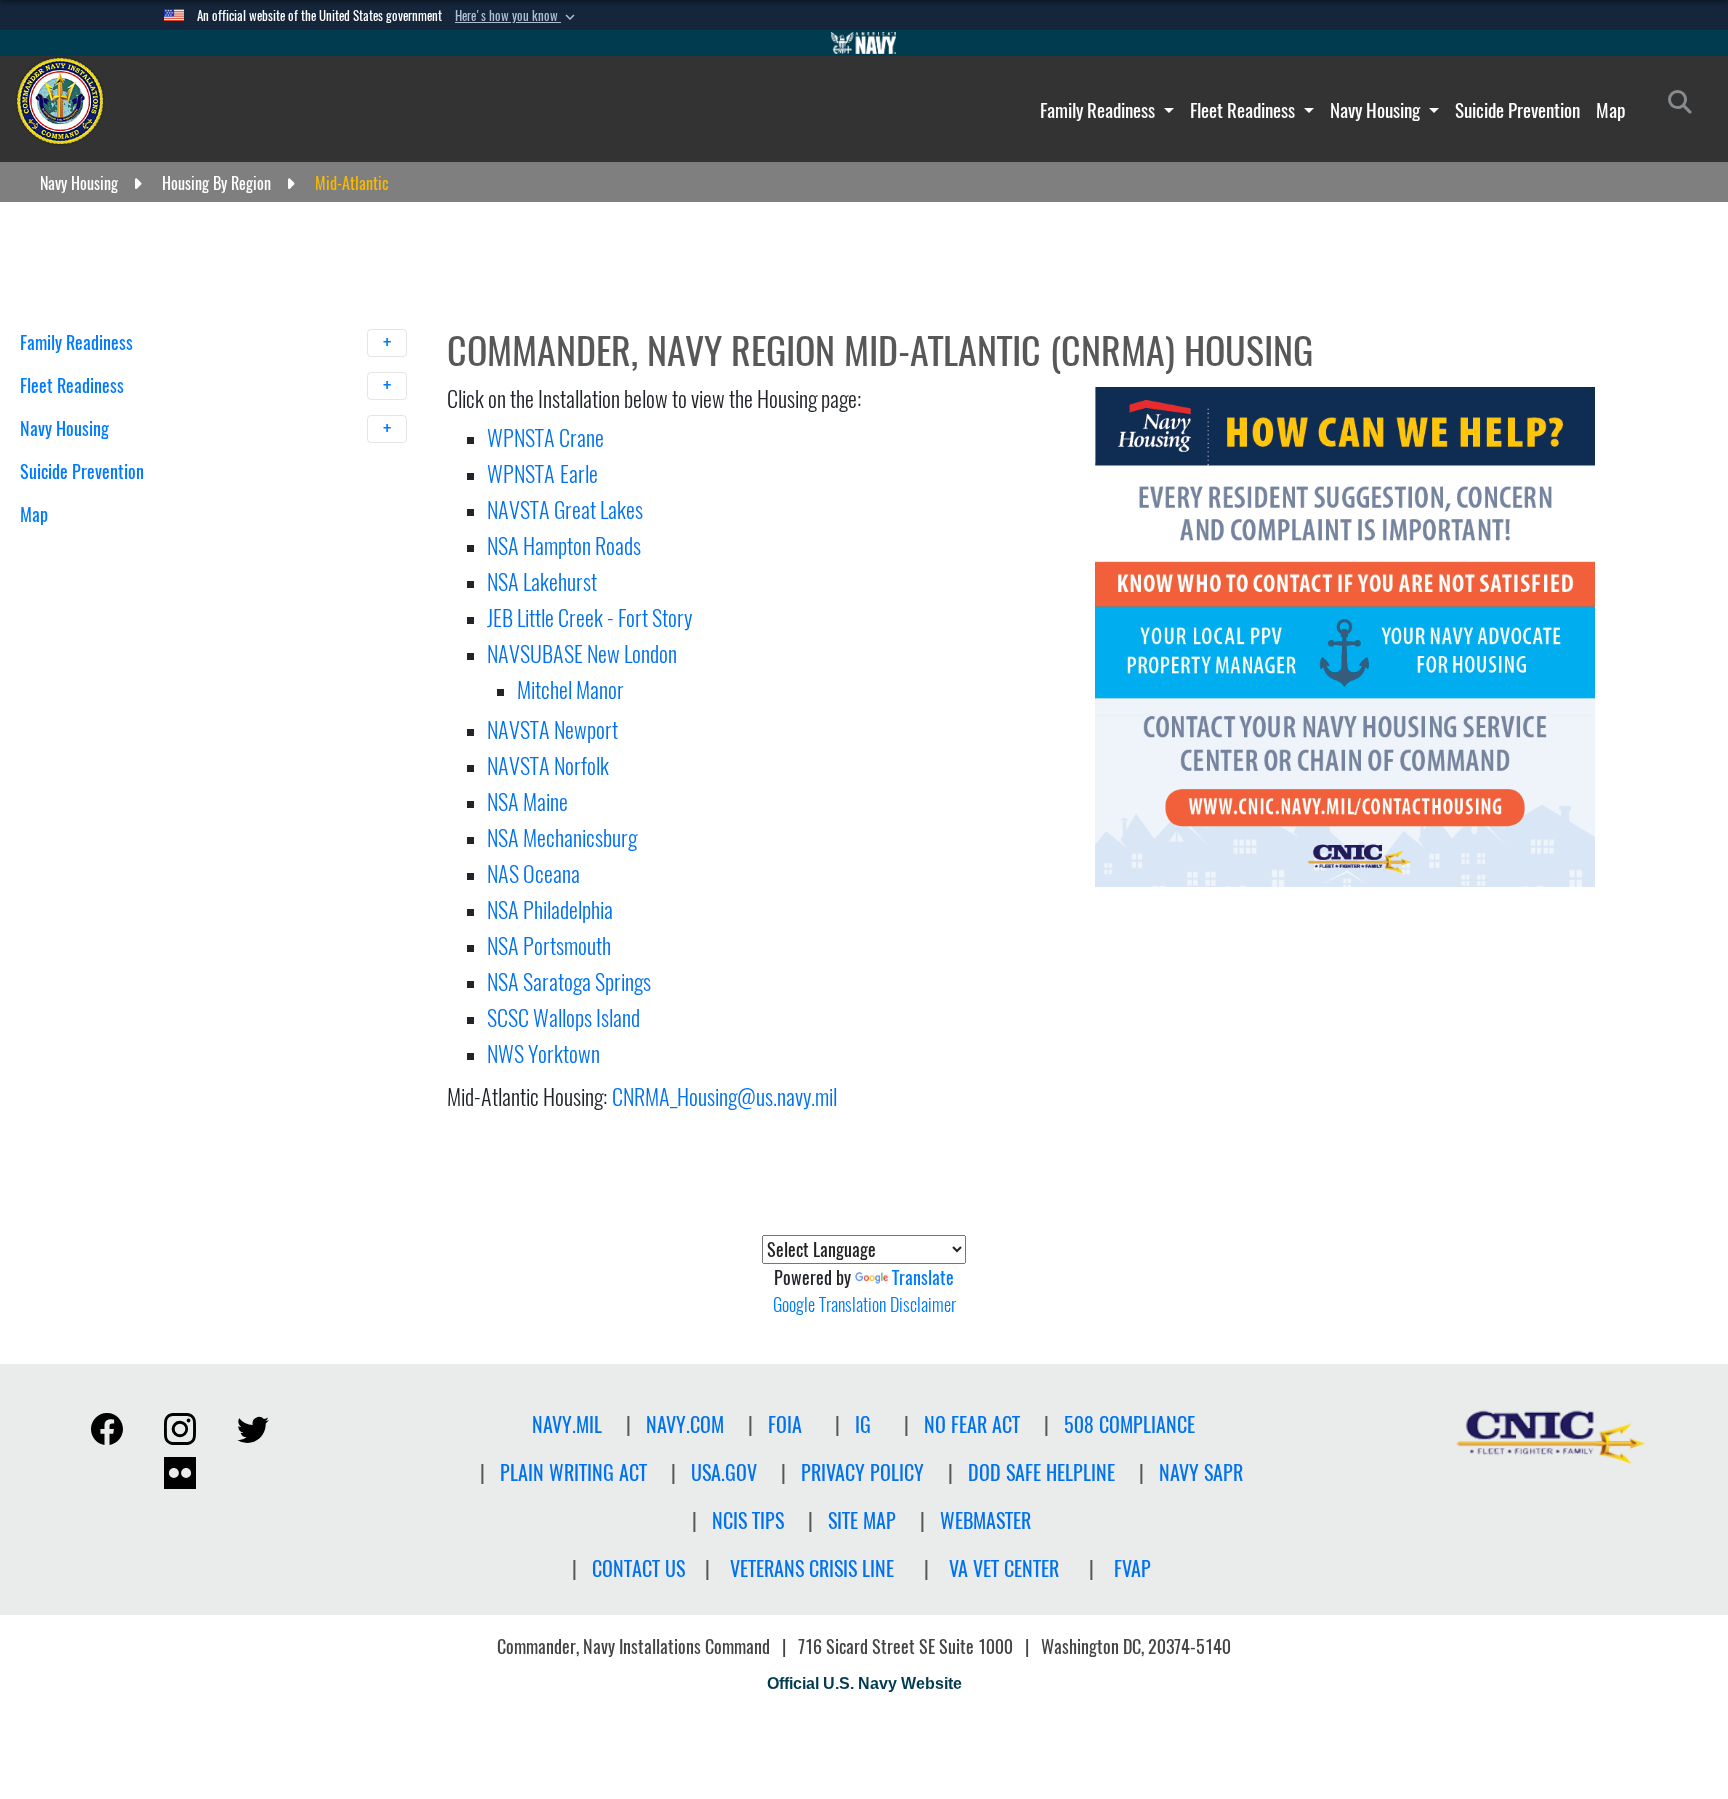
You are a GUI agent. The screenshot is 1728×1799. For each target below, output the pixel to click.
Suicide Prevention (1517, 110)
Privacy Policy (862, 1472)
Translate (923, 1277)
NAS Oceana (533, 874)
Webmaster (985, 1520)
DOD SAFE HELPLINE (1041, 1472)
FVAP (1132, 1568)
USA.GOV (724, 1472)
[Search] (124, 549)
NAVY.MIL (567, 1424)
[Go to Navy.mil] (864, 43)
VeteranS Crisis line (812, 1568)
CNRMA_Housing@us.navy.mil (724, 1097)
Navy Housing (1377, 110)
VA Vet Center (1004, 1568)
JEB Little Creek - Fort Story (589, 618)
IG (863, 1424)
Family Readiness (1099, 110)
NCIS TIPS (748, 1520)
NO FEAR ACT (972, 1424)
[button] (517, 16)
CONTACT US (638, 1568)
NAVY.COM (685, 1424)
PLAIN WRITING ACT (573, 1472)
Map (1610, 110)
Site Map (862, 1520)
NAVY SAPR (1201, 1472)
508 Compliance (1129, 1424)
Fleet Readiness (1244, 110)
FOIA (785, 1424)
